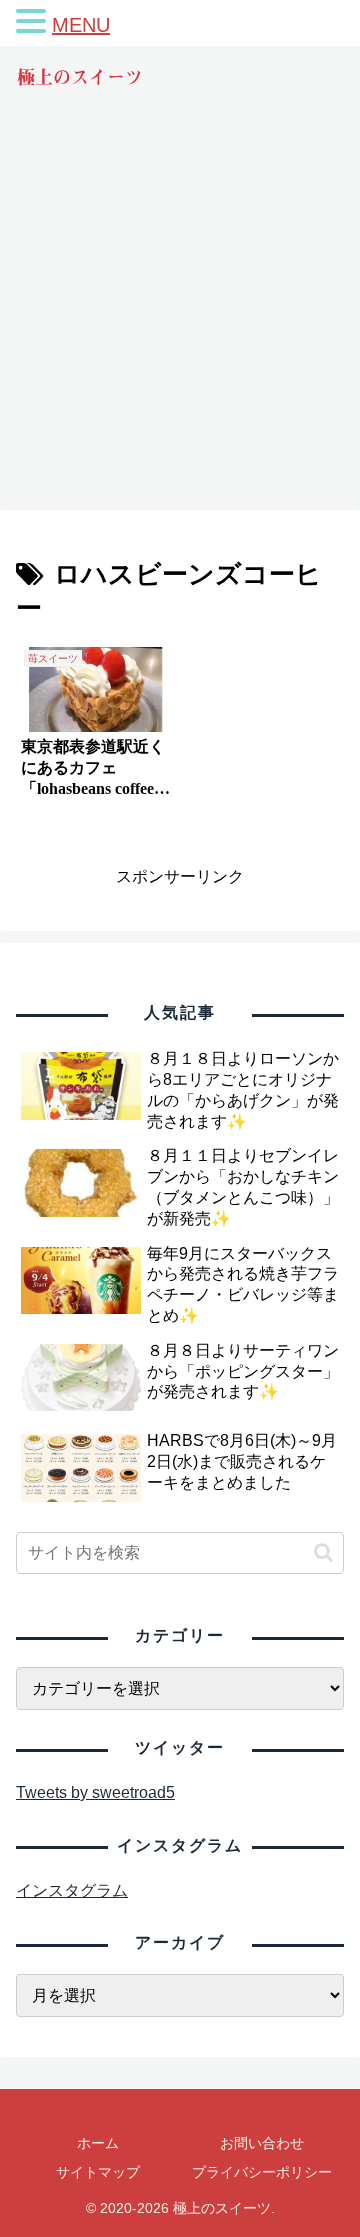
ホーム (98, 2143)
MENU (81, 25)
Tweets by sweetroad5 (95, 1792)
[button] (323, 1552)
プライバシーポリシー (262, 2172)
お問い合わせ (262, 2143)
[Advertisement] (180, 318)
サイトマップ (98, 2172)
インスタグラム (72, 1890)
